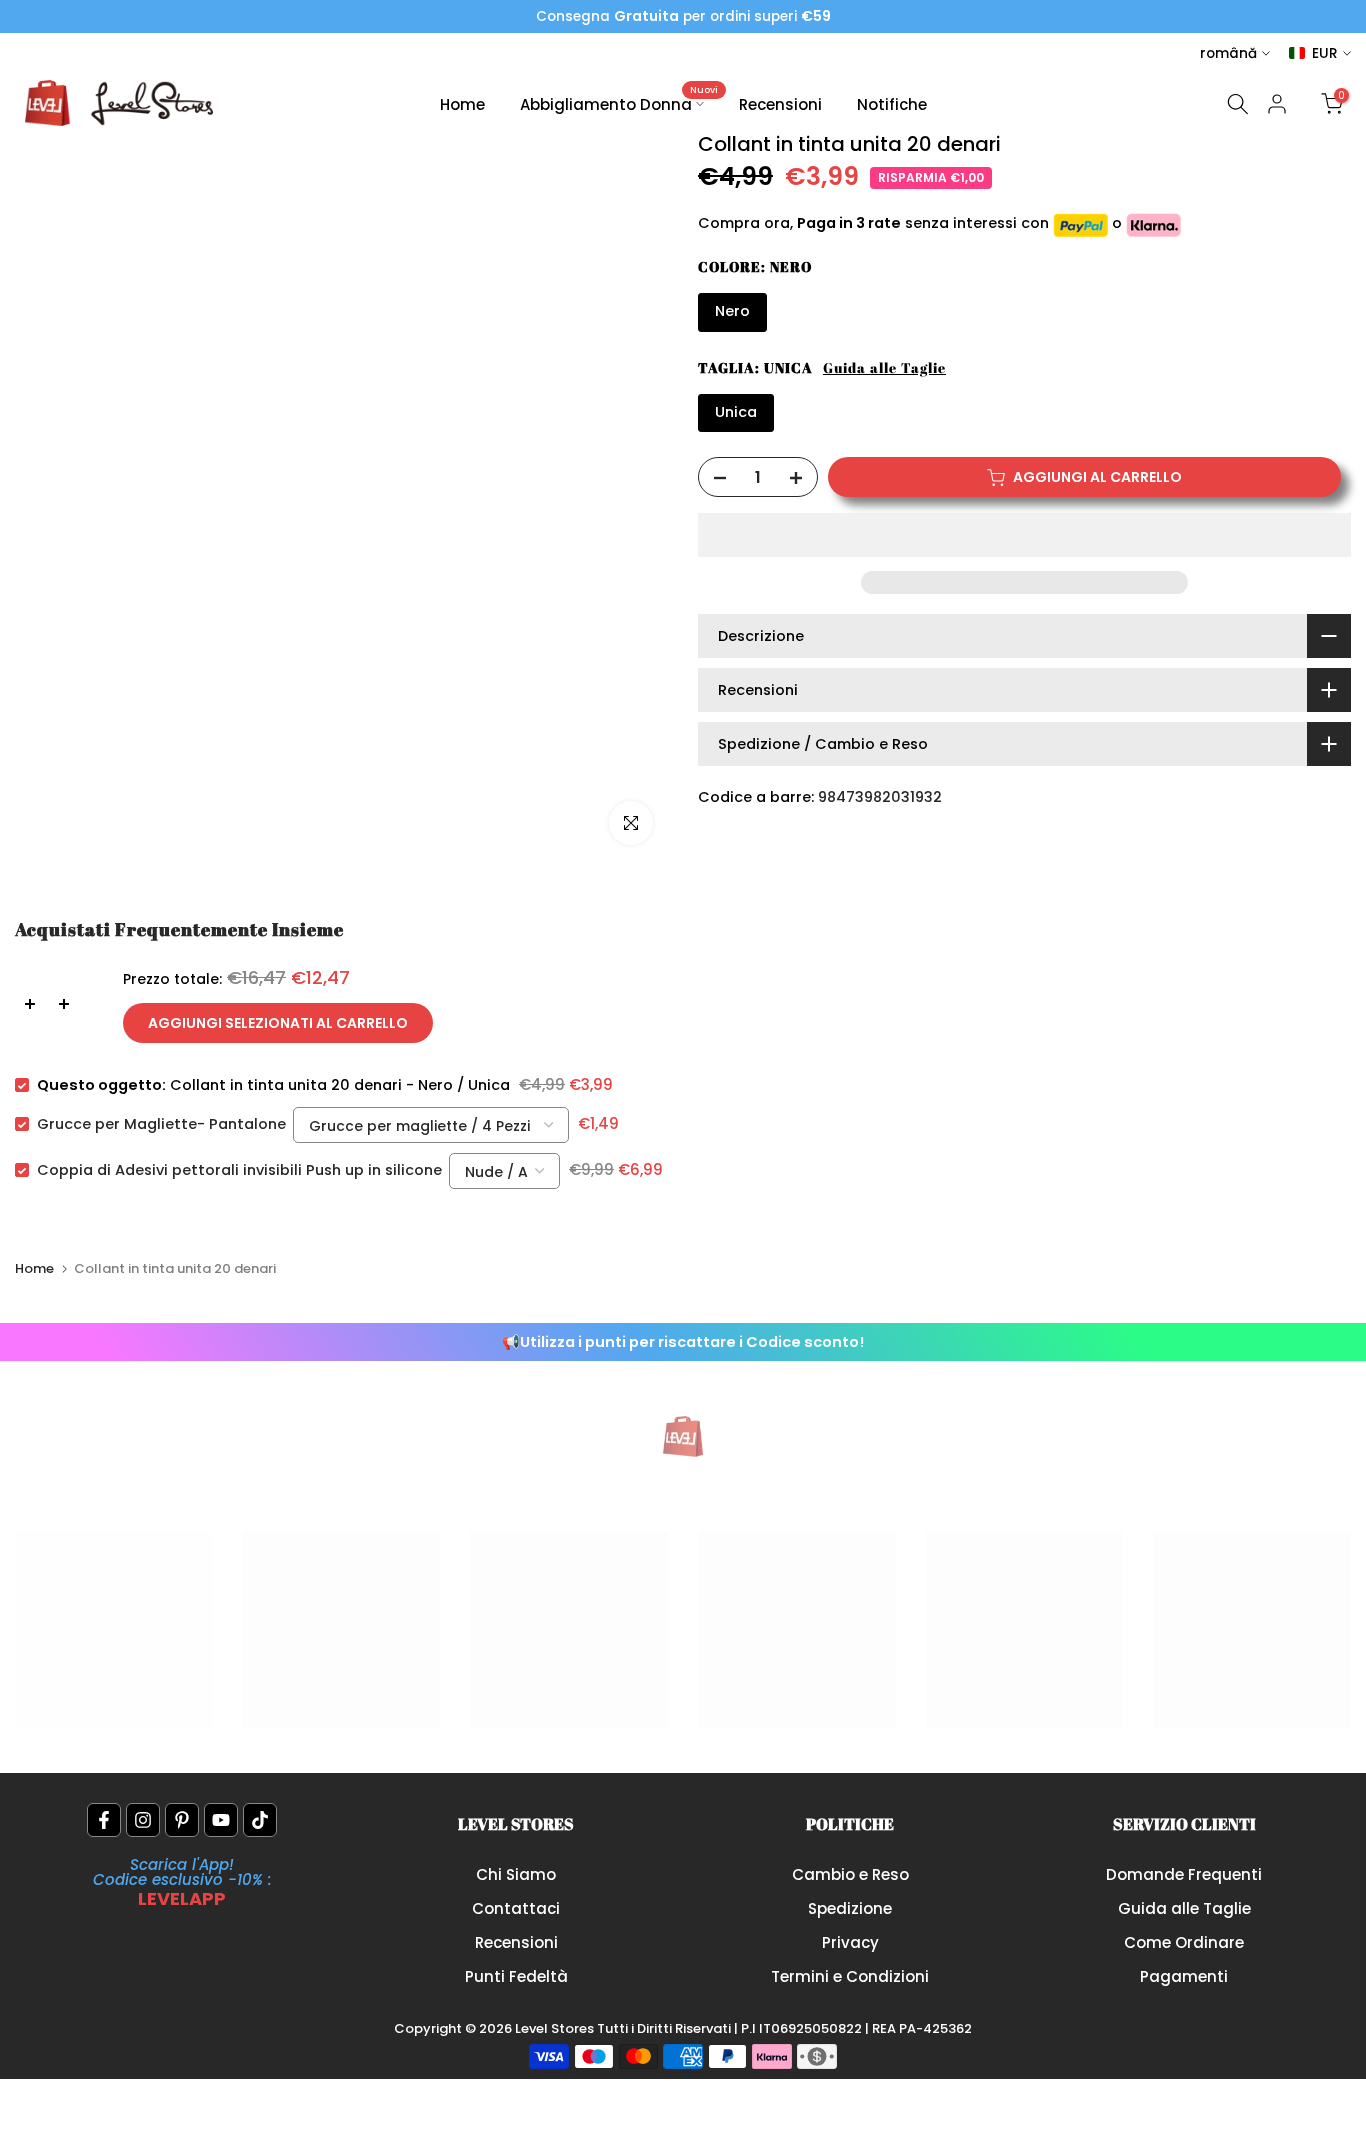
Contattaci (516, 1908)
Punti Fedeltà (516, 1976)
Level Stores (556, 2028)
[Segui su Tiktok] (260, 1820)
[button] (1024, 535)
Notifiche (892, 104)
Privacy (850, 1942)
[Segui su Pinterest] (182, 1820)
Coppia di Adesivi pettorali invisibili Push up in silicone (239, 1170)
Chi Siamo (516, 1874)
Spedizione (850, 1908)
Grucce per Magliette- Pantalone (161, 1124)
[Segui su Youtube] (221, 1820)
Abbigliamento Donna (619, 103)
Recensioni (780, 104)
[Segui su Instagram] (143, 1820)
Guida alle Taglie (884, 367)
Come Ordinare (1184, 1942)
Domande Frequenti (1184, 1874)
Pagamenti (1184, 1976)
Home (462, 104)
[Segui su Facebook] (104, 1820)
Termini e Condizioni (850, 1976)
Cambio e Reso (850, 1874)
